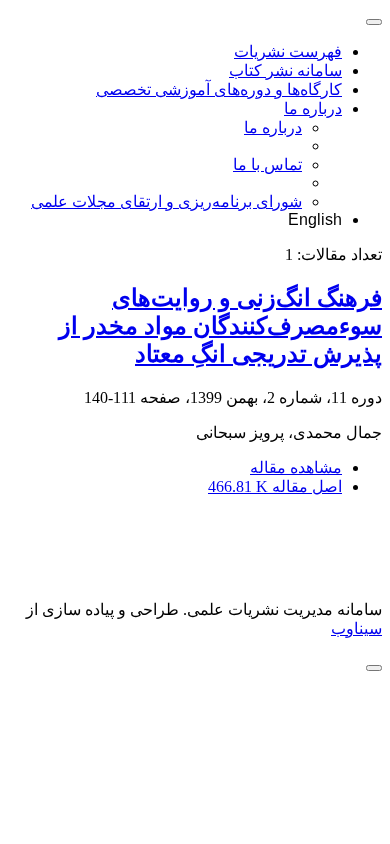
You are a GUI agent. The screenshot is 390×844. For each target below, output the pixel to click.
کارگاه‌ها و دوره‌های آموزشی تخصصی (219, 89)
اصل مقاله (275, 486)
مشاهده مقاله (296, 467)
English (315, 219)
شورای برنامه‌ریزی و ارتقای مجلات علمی (166, 201)
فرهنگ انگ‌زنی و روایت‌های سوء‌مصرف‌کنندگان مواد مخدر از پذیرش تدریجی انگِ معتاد (220, 326)
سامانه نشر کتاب (285, 70)
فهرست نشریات (288, 51)
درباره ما (313, 108)
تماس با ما (267, 164)
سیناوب (356, 628)
